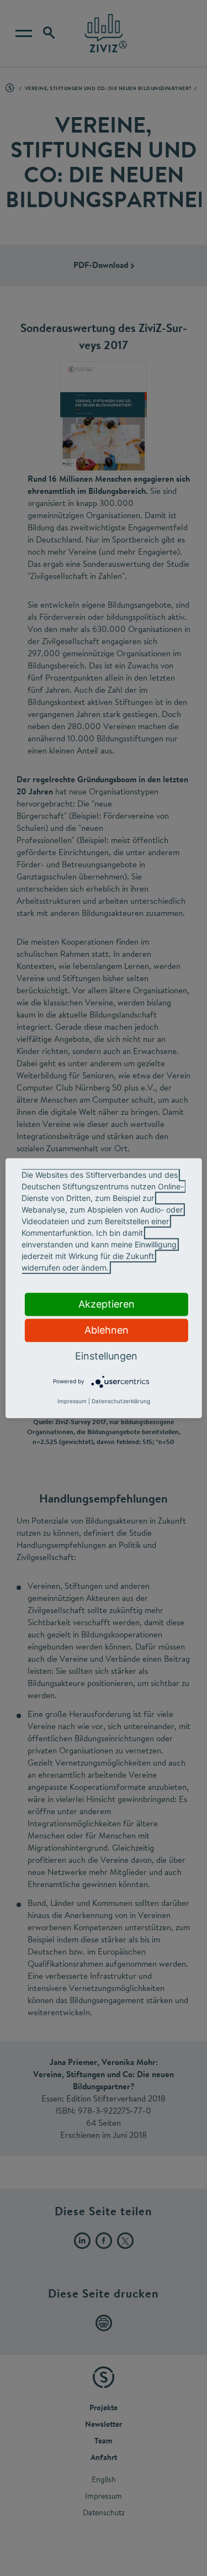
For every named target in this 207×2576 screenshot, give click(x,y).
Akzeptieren (107, 1304)
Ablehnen (107, 1330)
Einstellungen (106, 1356)
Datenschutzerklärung (121, 1401)
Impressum (72, 1401)
